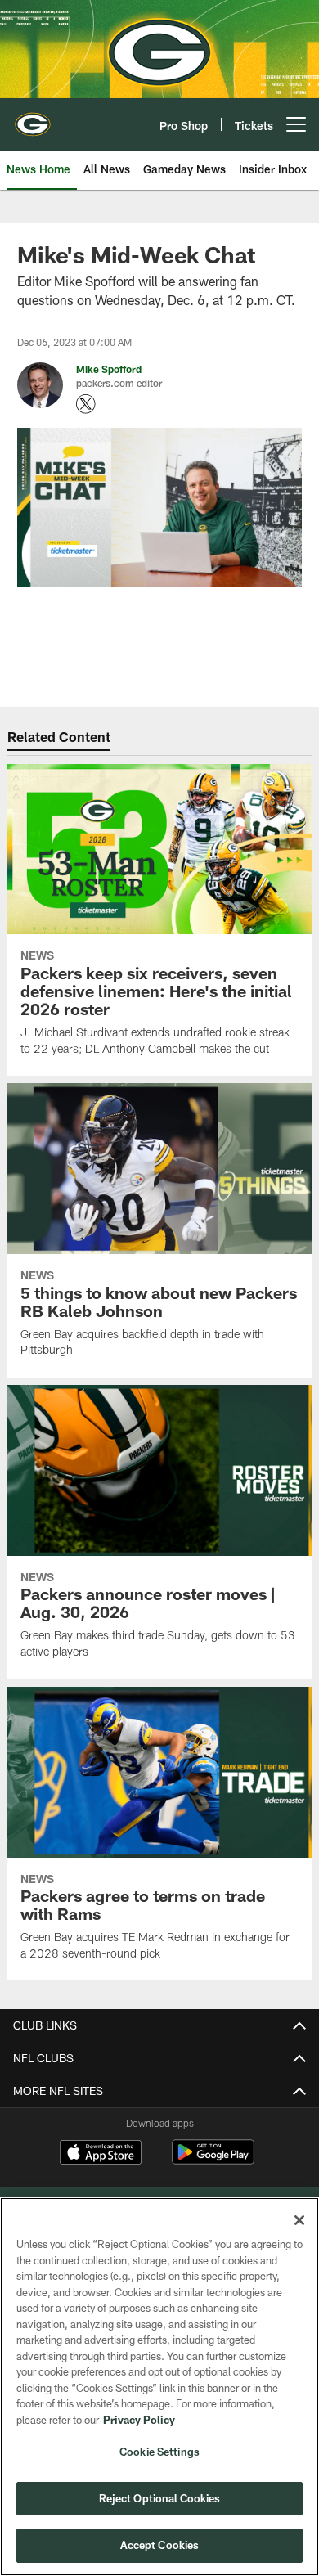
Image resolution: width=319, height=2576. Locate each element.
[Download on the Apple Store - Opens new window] (101, 2154)
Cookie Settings (159, 2452)
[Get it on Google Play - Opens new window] (213, 2160)
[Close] (299, 2220)
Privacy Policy (139, 2420)
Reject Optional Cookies (160, 2498)
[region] (159, 2387)
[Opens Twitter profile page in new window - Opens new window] (86, 404)
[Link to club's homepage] (33, 118)
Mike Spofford (109, 369)
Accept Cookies (160, 2545)
